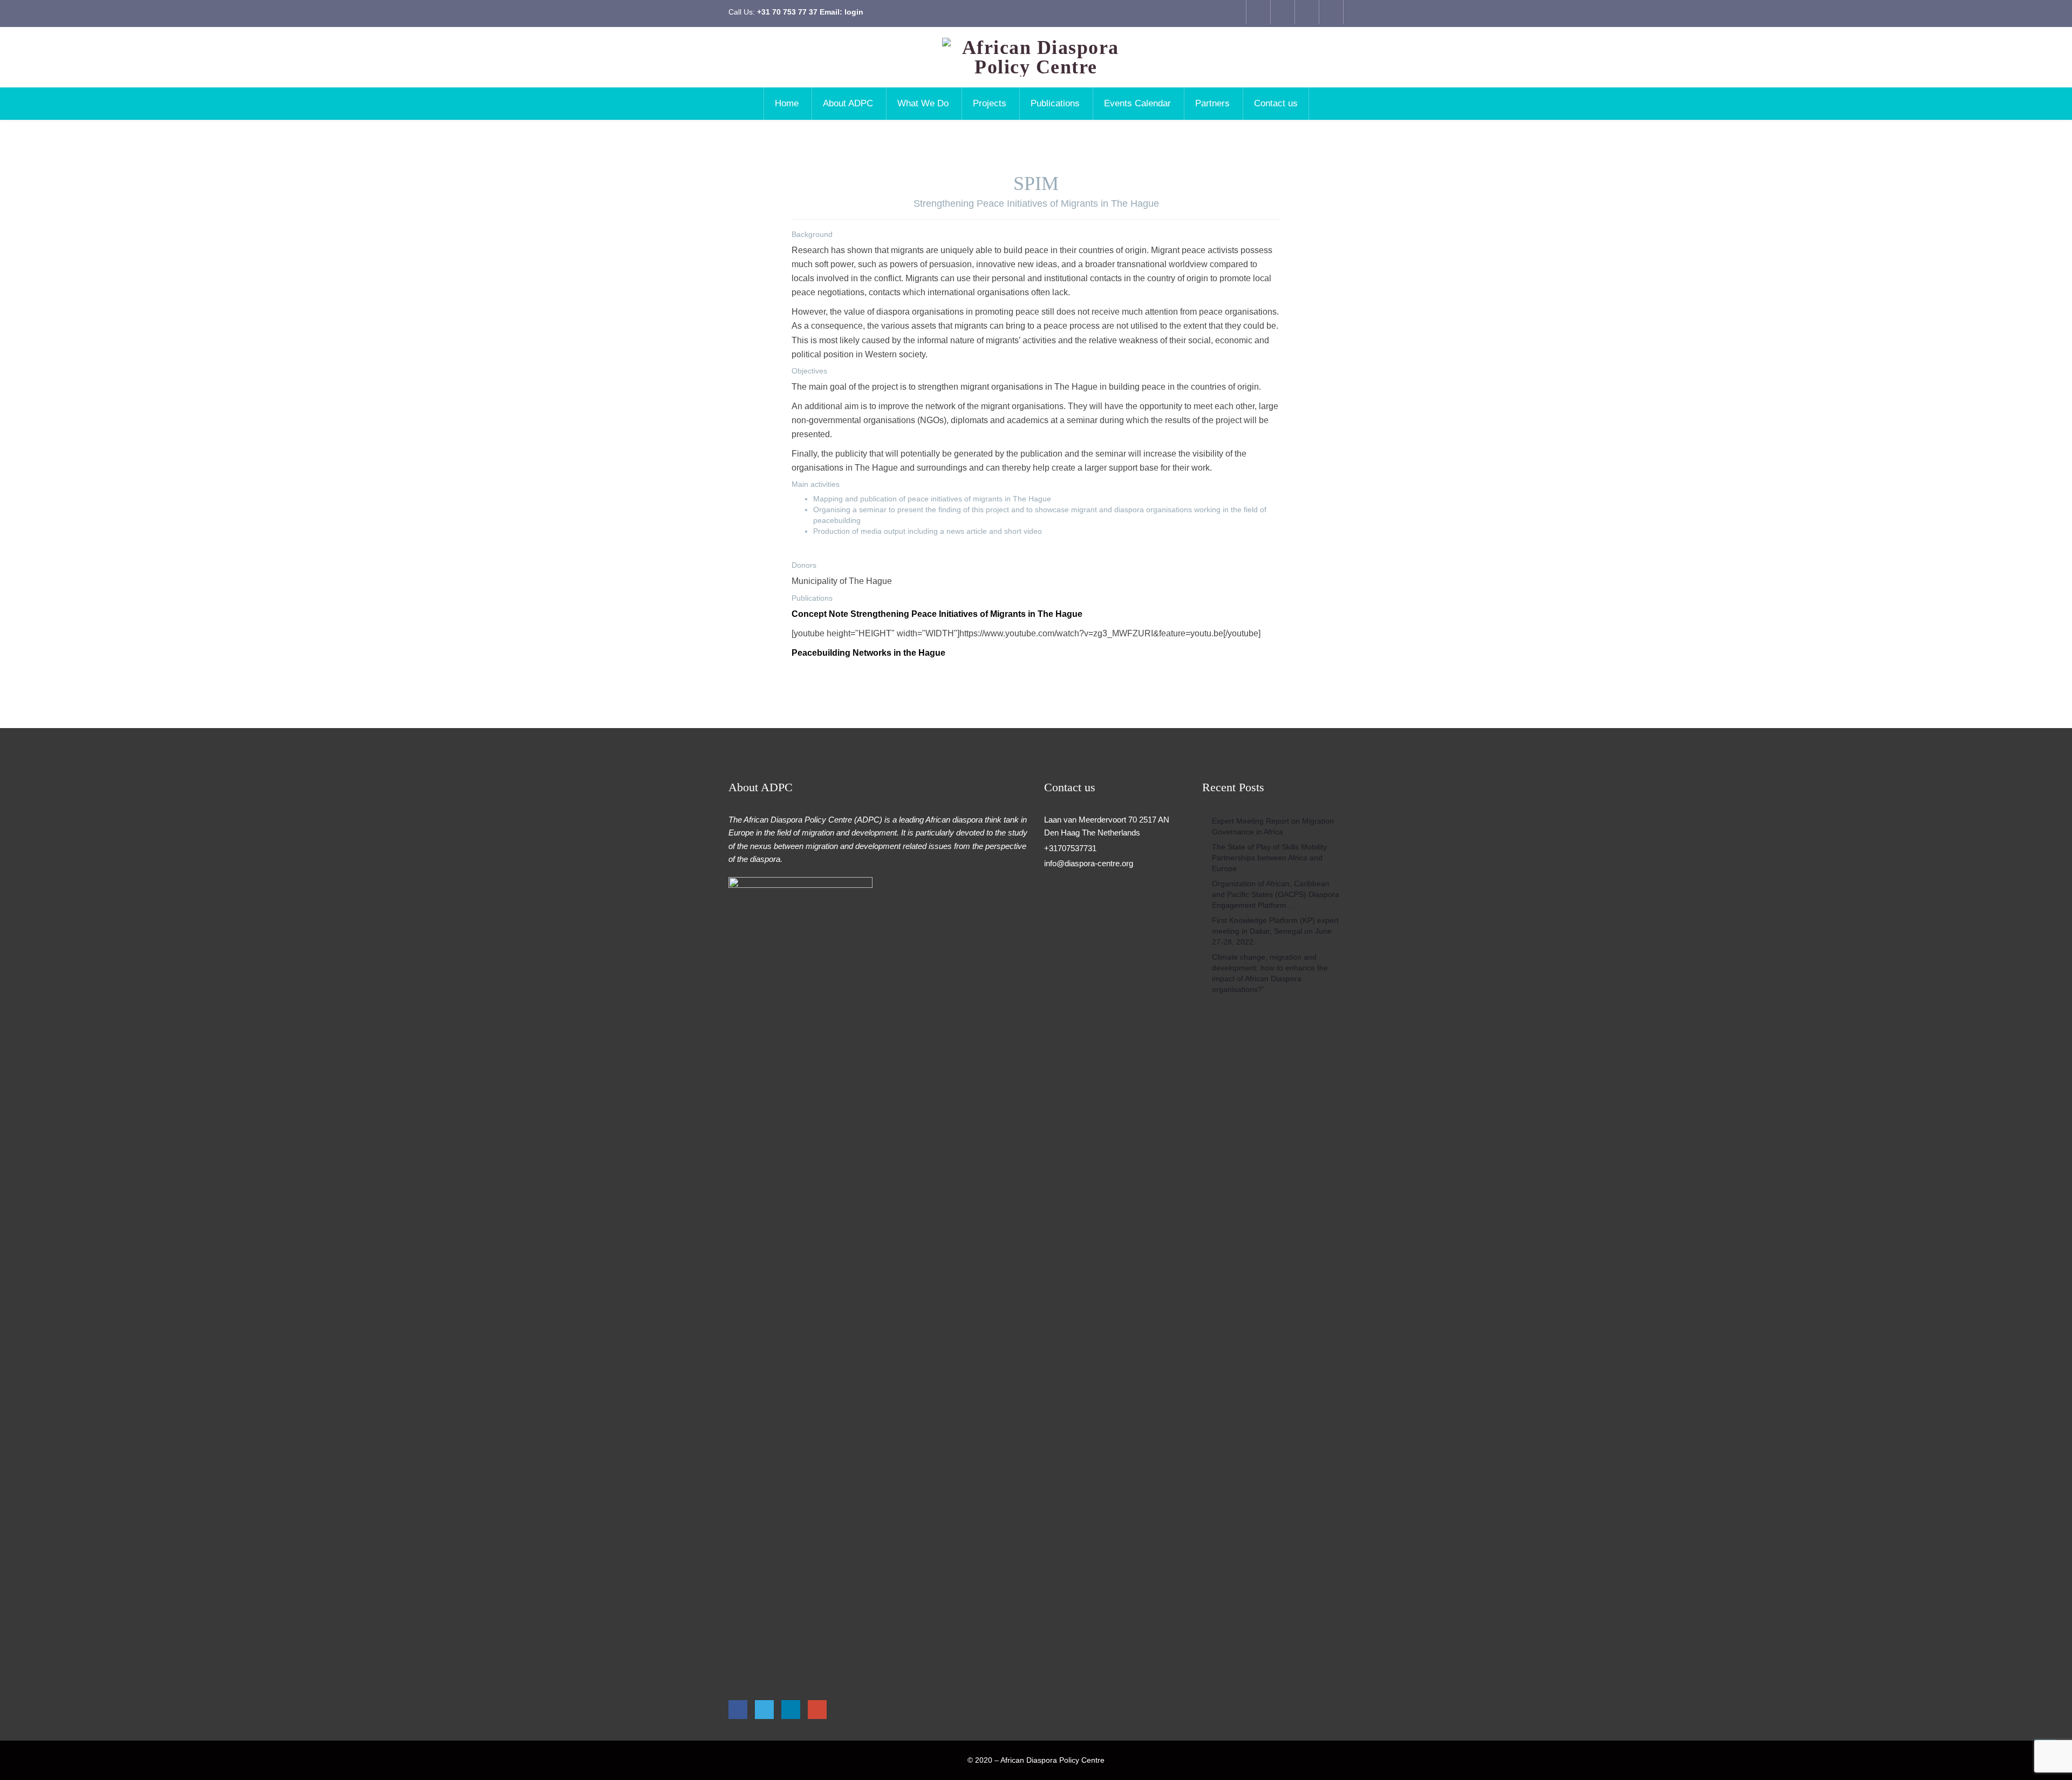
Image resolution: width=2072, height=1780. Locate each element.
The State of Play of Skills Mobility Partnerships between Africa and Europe (1269, 858)
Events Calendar (1137, 103)
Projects (990, 103)
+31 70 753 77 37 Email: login (810, 12)
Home (787, 103)
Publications (1055, 103)
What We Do (923, 103)
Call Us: (796, 12)
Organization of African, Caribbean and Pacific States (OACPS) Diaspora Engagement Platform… (1276, 894)
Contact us (1276, 103)
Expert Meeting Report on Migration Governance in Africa (1273, 826)
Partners (1212, 103)
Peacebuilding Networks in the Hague (868, 653)
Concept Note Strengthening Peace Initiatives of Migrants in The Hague (937, 614)
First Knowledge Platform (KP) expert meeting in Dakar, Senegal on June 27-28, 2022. (1275, 931)
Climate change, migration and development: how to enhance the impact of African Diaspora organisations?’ (1270, 973)
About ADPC (848, 103)
